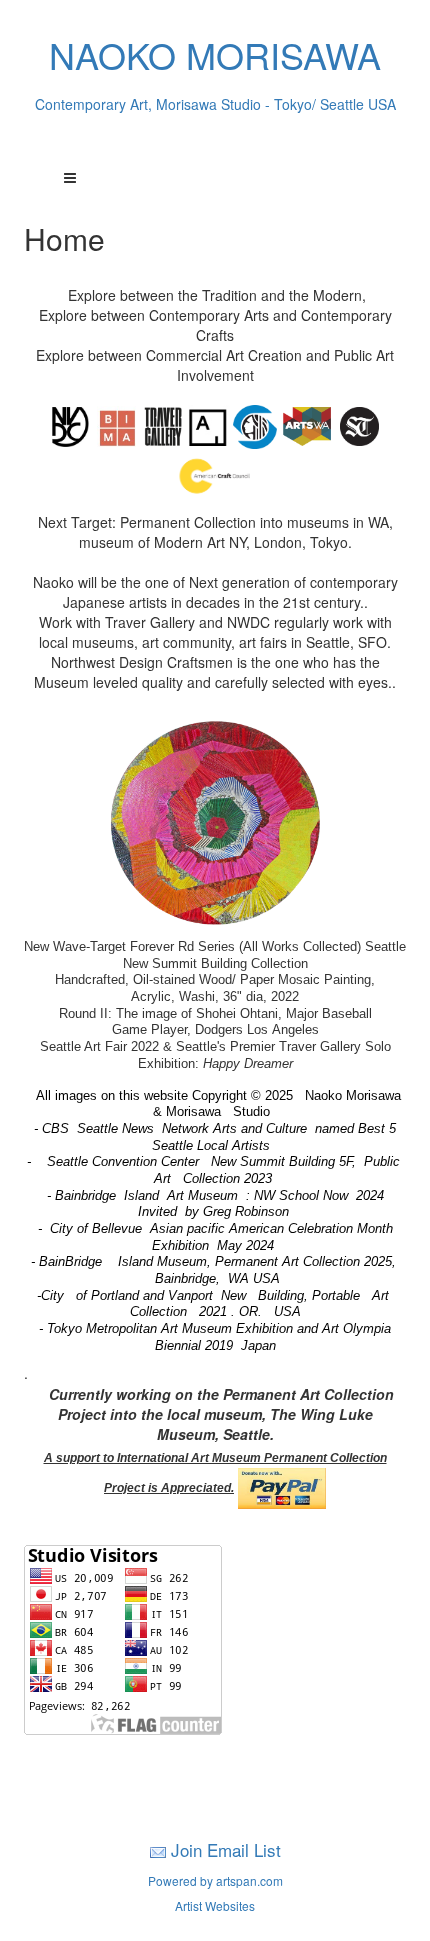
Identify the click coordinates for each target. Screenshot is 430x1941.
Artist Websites (215, 1905)
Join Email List (226, 1849)
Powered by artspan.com (215, 1880)
